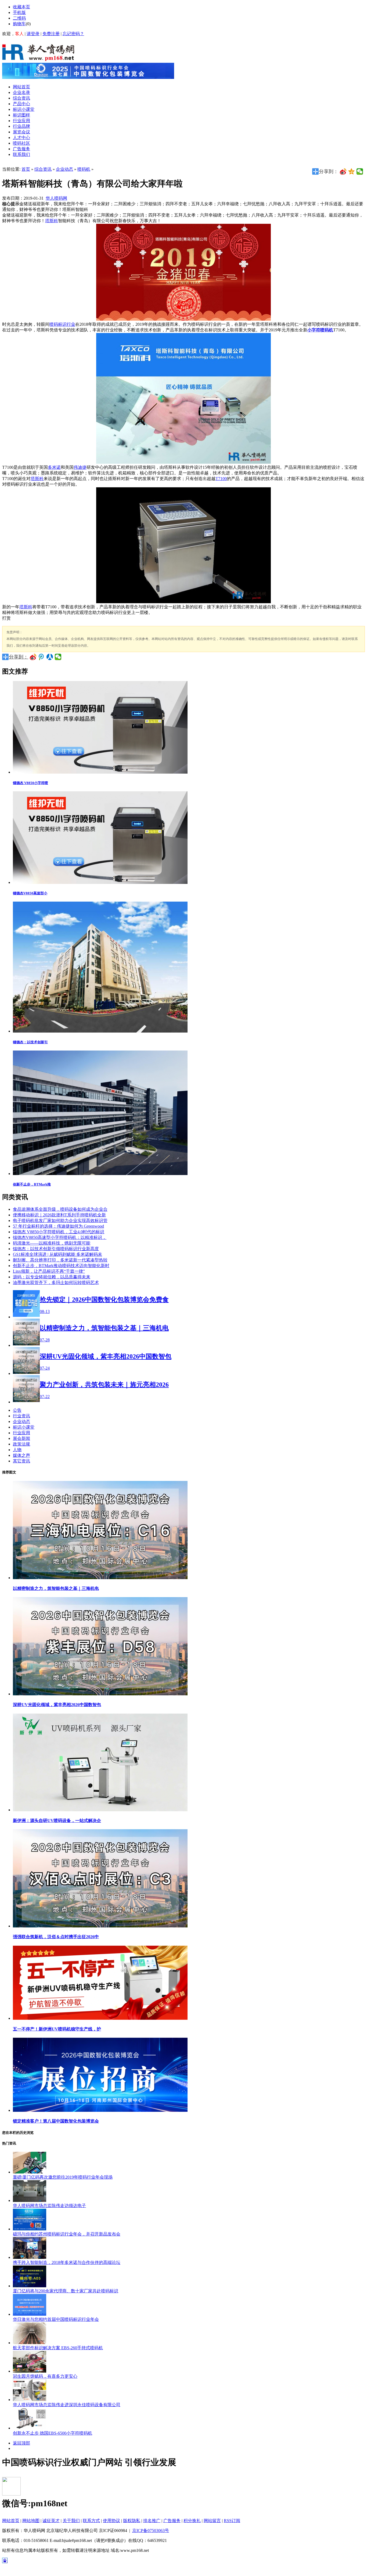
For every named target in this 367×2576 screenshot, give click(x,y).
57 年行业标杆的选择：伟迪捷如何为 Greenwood (58, 1226)
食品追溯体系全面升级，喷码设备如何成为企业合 (60, 1209)
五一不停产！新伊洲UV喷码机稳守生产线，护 (57, 2029)
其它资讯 (21, 1461)
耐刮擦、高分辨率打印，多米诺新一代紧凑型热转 (60, 1260)
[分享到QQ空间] (352, 171)
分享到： (19, 657)
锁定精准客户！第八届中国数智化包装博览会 (56, 2121)
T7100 (221, 479)
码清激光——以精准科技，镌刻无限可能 (52, 1243)
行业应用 (21, 1433)
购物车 (19, 24)
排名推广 (152, 2521)
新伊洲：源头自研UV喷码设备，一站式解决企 (57, 1821)
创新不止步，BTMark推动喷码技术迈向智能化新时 (61, 1266)
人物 (17, 1450)
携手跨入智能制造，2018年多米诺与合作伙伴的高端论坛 (67, 2262)
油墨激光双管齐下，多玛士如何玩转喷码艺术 (56, 1282)
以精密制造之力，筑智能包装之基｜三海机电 (56, 1588)
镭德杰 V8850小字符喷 (30, 783)
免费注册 (51, 34)
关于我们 (71, 2521)
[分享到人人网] (50, 657)
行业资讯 (21, 1416)
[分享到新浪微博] (343, 171)
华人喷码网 (56, 198)
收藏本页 (21, 7)
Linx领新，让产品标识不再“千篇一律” (49, 1271)
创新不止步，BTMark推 (32, 1184)
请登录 (33, 34)
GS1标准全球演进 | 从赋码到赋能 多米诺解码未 (57, 1254)
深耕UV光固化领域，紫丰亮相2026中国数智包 (57, 1705)
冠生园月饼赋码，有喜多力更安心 (45, 2376)
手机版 (19, 12)
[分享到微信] (360, 171)
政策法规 (21, 1444)
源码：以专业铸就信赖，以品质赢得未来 (52, 1277)
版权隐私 (132, 2521)
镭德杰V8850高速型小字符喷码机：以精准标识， (60, 1237)
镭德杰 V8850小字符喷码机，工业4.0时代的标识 (59, 1232)
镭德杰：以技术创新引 (30, 1042)
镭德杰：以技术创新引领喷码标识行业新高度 (56, 1249)
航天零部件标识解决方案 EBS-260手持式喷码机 (58, 2348)
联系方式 (91, 2521)
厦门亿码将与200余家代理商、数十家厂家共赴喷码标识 (66, 2291)
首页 (26, 169)
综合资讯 (43, 169)
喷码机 (84, 169)
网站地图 (31, 2521)
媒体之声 (21, 1455)
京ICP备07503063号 (151, 2531)
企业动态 (64, 169)
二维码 (19, 18)
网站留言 (212, 2521)
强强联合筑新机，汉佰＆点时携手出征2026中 (56, 1937)
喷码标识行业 (62, 324)
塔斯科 (52, 221)
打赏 (6, 618)
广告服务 (172, 2521)
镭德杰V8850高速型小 (30, 893)
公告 (17, 1410)
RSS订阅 (232, 2521)
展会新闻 (21, 1438)
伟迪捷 (80, 467)
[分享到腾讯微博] (42, 657)
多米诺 (54, 467)
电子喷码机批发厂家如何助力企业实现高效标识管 (60, 1221)
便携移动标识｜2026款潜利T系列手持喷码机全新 (59, 1215)
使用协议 (111, 2521)
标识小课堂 (24, 1427)
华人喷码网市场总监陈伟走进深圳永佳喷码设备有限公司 (67, 2405)
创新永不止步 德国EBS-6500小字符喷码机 (53, 2433)
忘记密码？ (73, 34)
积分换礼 (192, 2521)
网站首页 (11, 2521)
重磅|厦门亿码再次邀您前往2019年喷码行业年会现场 (63, 2177)
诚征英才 (51, 2521)
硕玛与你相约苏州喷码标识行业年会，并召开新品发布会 (67, 2234)
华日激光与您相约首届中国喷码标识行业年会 (56, 2319)
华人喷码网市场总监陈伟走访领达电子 (49, 2206)
